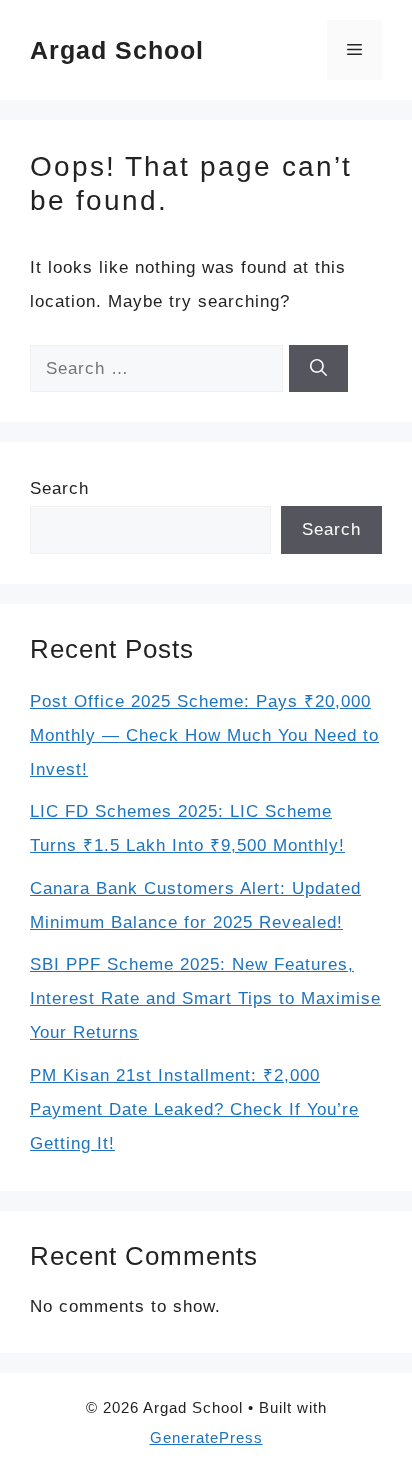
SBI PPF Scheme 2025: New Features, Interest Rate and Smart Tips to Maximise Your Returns (205, 998)
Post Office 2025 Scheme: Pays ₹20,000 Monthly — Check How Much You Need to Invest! (204, 735)
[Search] (318, 369)
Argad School (117, 50)
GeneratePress (206, 1437)
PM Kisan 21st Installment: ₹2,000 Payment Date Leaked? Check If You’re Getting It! (194, 1109)
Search (59, 488)
